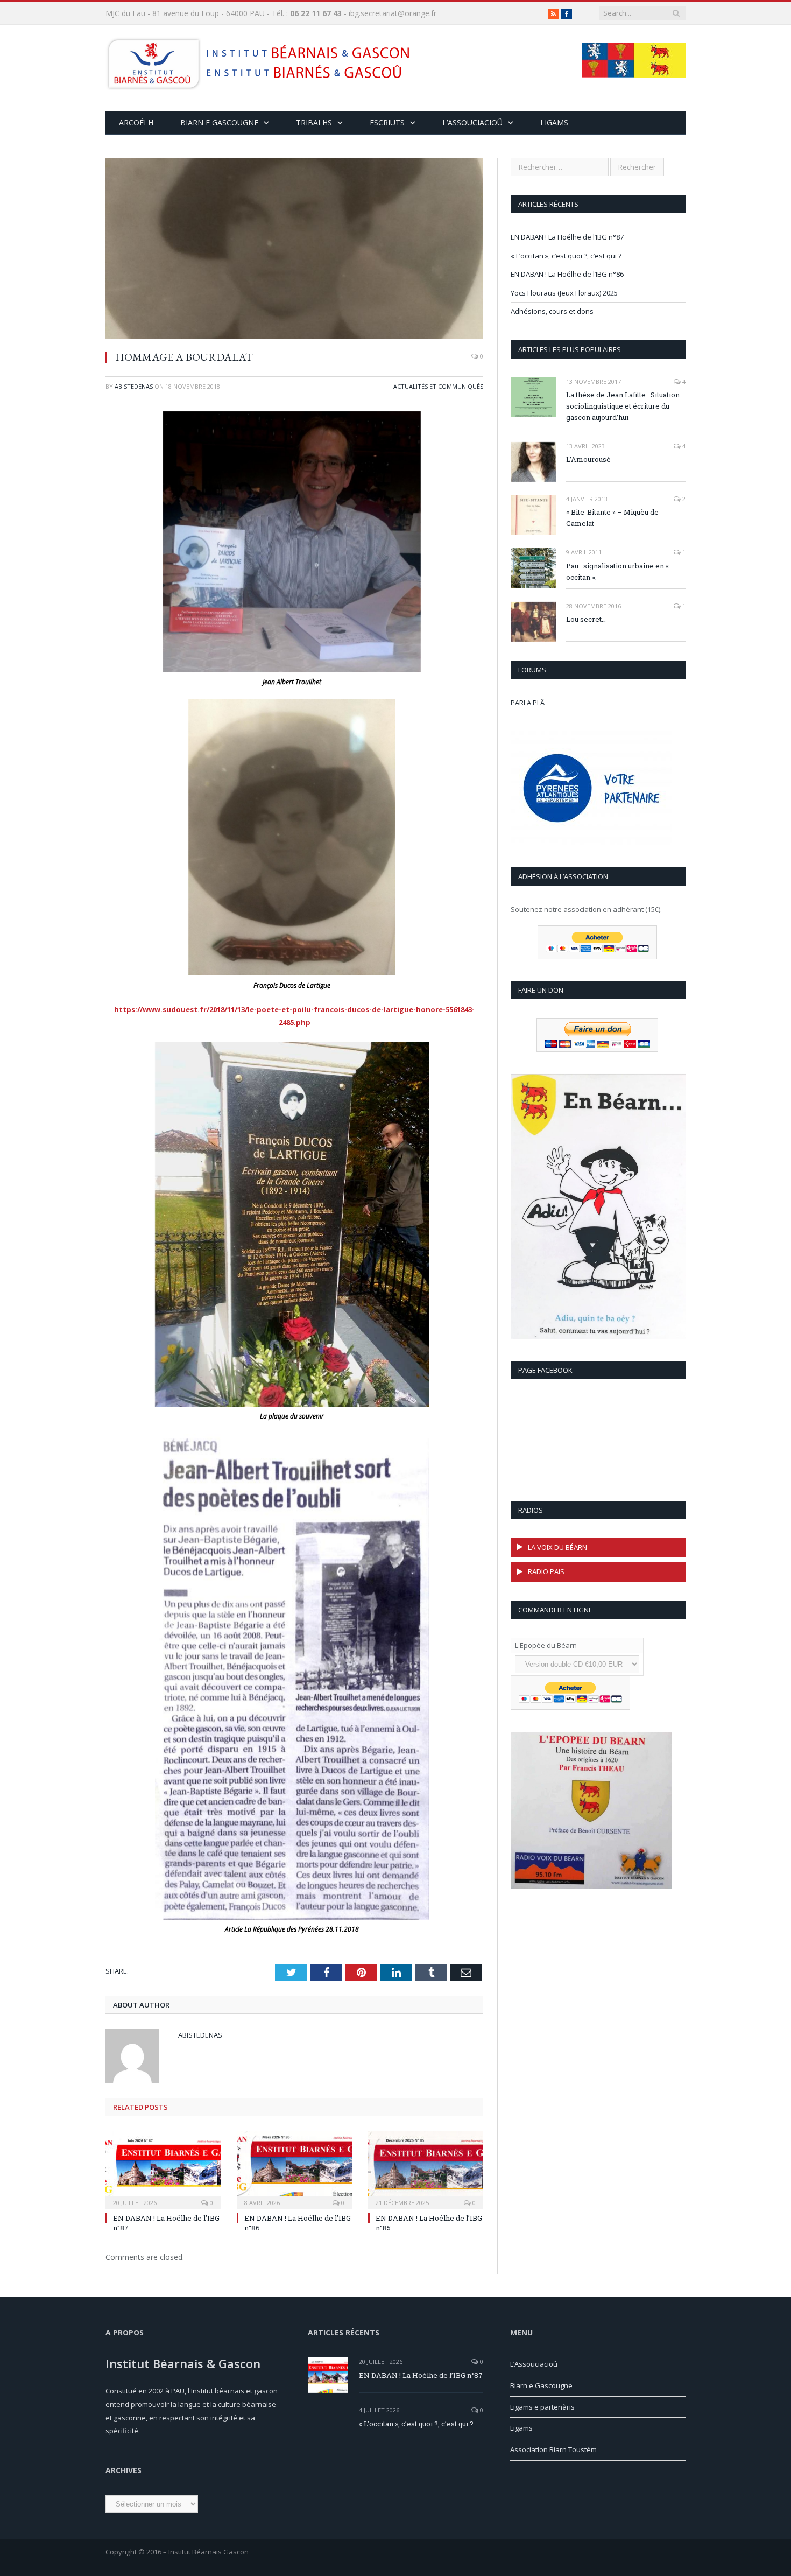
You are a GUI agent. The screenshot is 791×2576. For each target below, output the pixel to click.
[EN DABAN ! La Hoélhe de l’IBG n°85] (426, 2169)
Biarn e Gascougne (219, 122)
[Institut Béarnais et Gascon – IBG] (258, 61)
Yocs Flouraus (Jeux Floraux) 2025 (564, 293)
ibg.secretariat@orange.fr (393, 13)
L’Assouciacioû (534, 2364)
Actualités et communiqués (438, 386)
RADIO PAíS (546, 1571)
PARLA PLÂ (528, 703)
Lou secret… (586, 619)
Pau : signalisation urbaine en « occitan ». (617, 571)
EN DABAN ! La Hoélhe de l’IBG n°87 (567, 237)
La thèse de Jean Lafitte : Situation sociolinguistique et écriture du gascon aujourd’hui (623, 406)
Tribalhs (314, 122)
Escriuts (387, 122)
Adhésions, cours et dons (552, 311)
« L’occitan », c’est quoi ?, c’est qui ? (566, 256)
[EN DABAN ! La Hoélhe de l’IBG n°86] (294, 2169)
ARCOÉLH (136, 122)
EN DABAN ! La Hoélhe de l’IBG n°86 (567, 274)
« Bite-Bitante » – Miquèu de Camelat (612, 518)
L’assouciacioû (472, 122)
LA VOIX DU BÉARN (557, 1547)
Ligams (554, 122)
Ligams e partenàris (542, 2407)
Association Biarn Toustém (553, 2449)
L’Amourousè (588, 459)
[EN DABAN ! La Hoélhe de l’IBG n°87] (163, 2169)
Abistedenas (134, 386)
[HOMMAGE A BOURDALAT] (294, 250)
